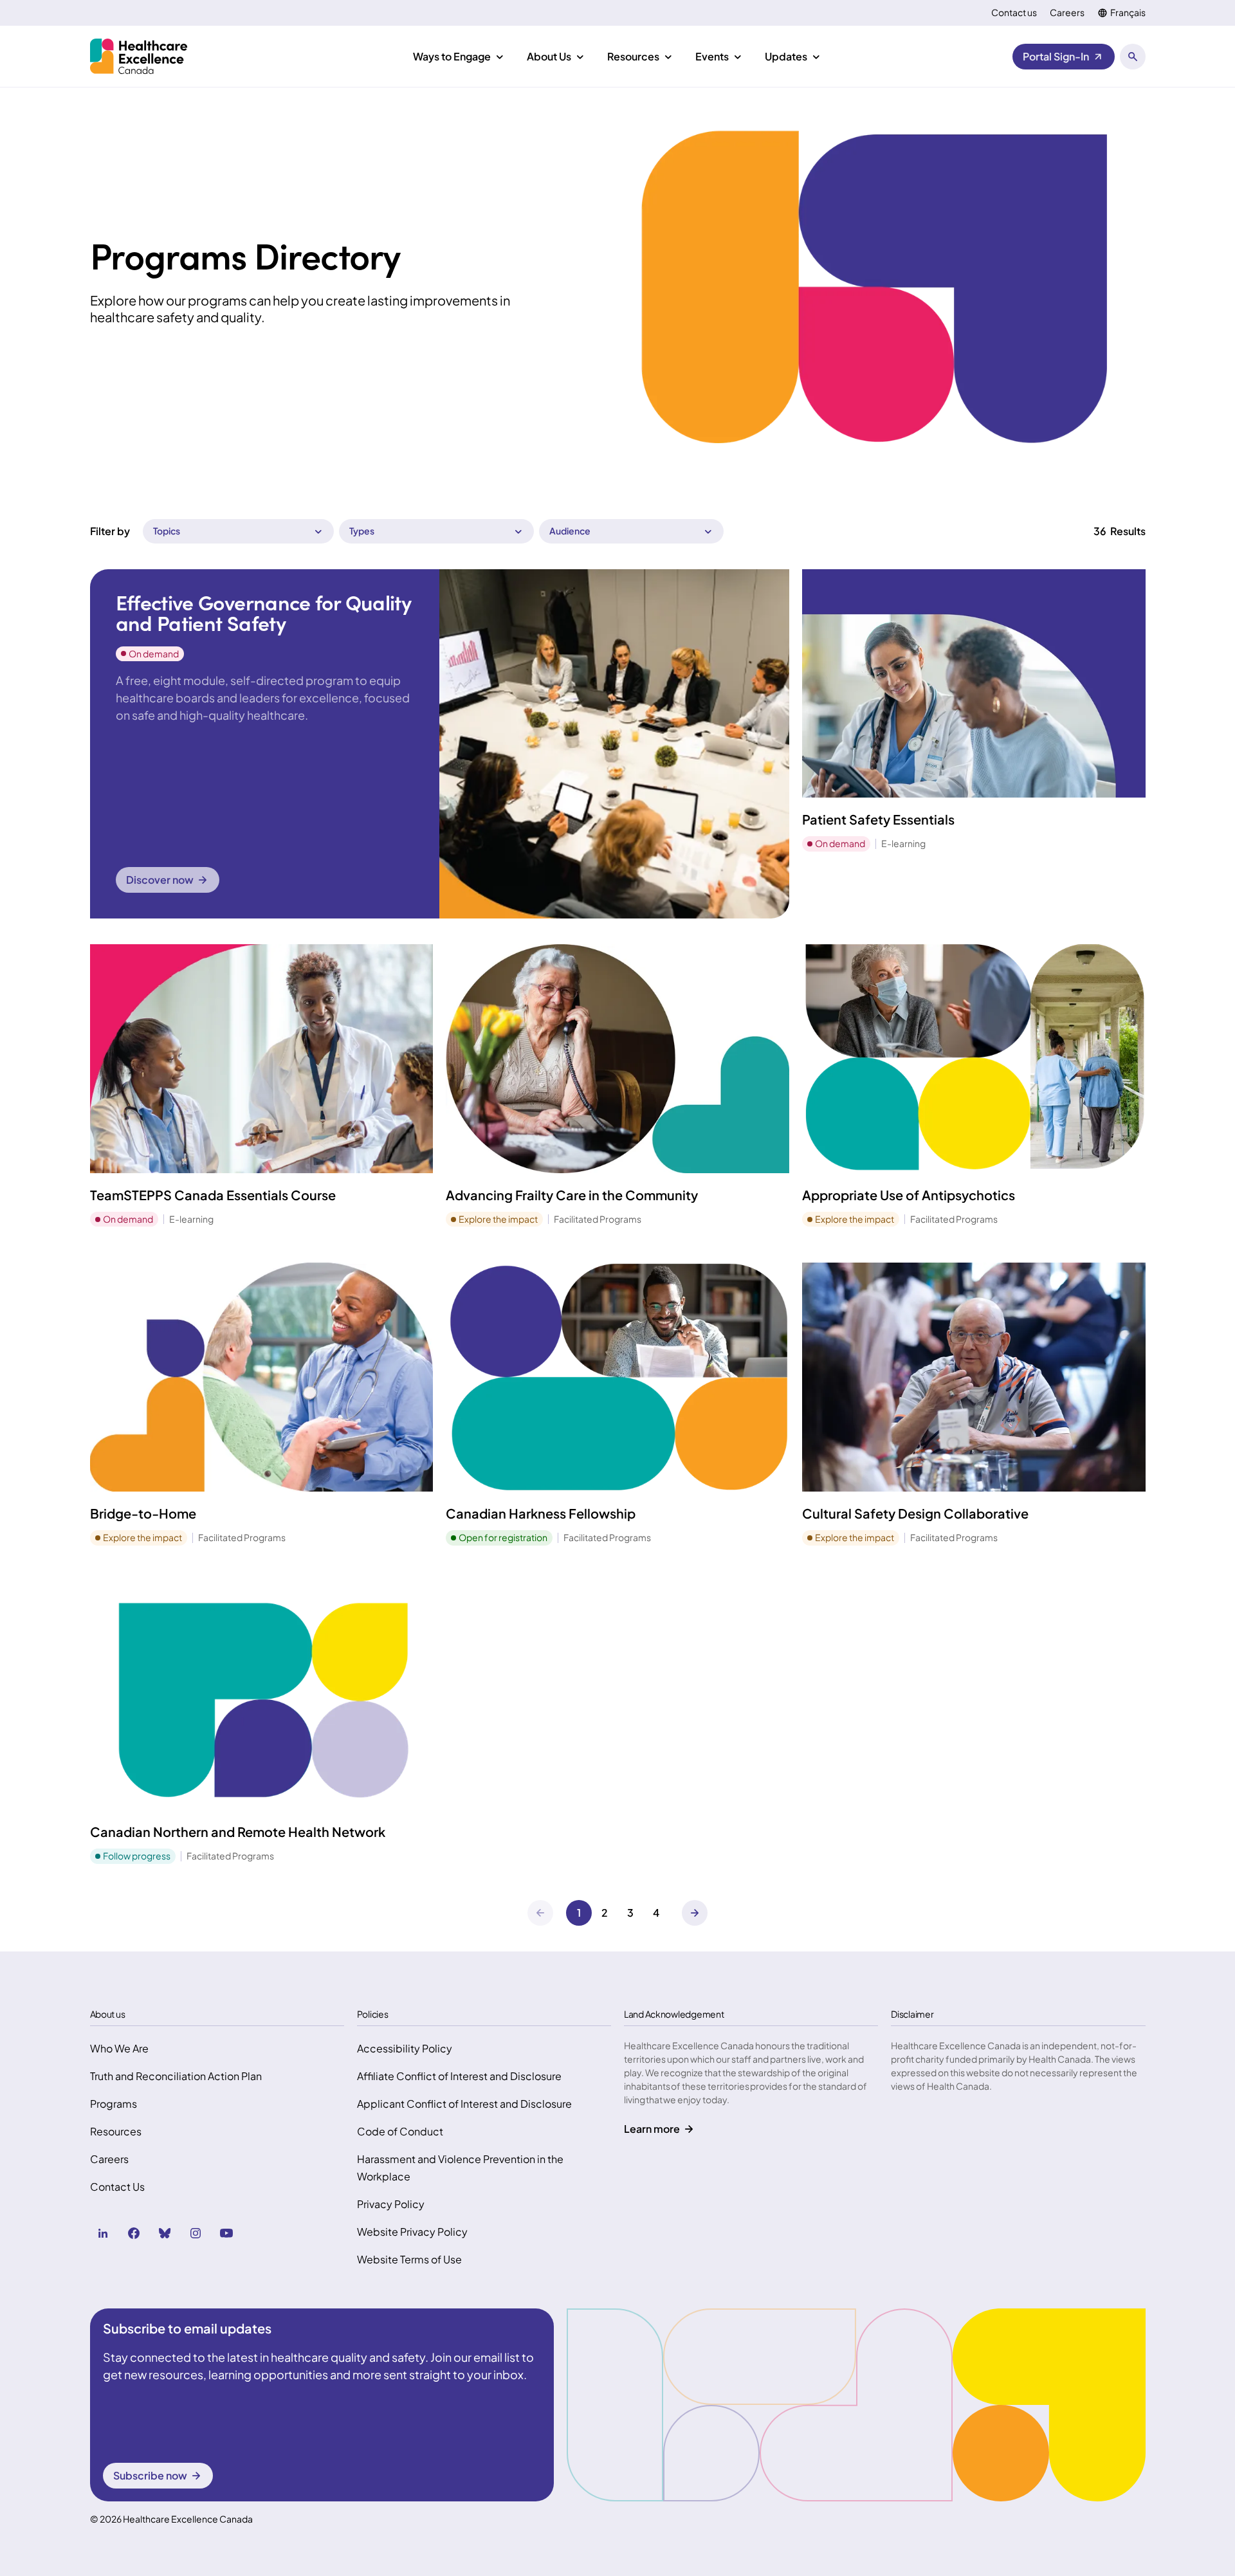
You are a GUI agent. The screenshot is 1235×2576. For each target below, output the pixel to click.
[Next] (695, 1913)
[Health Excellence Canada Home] (139, 56)
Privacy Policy (391, 2204)
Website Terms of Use (409, 2259)
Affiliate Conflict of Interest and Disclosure (459, 2076)
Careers (1067, 13)
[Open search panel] (1133, 57)
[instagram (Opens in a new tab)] (196, 2233)
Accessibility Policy (405, 2048)
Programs (114, 2104)
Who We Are (119, 2048)
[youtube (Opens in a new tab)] (226, 2233)
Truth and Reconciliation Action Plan (176, 2076)
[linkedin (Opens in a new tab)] (103, 2233)
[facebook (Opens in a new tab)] (134, 2233)
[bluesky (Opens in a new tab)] (165, 2233)
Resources (116, 2131)
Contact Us (117, 2187)
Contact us (1014, 13)
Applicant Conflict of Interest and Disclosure (464, 2104)
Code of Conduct (400, 2131)
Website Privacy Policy (412, 2232)
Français (1128, 13)
